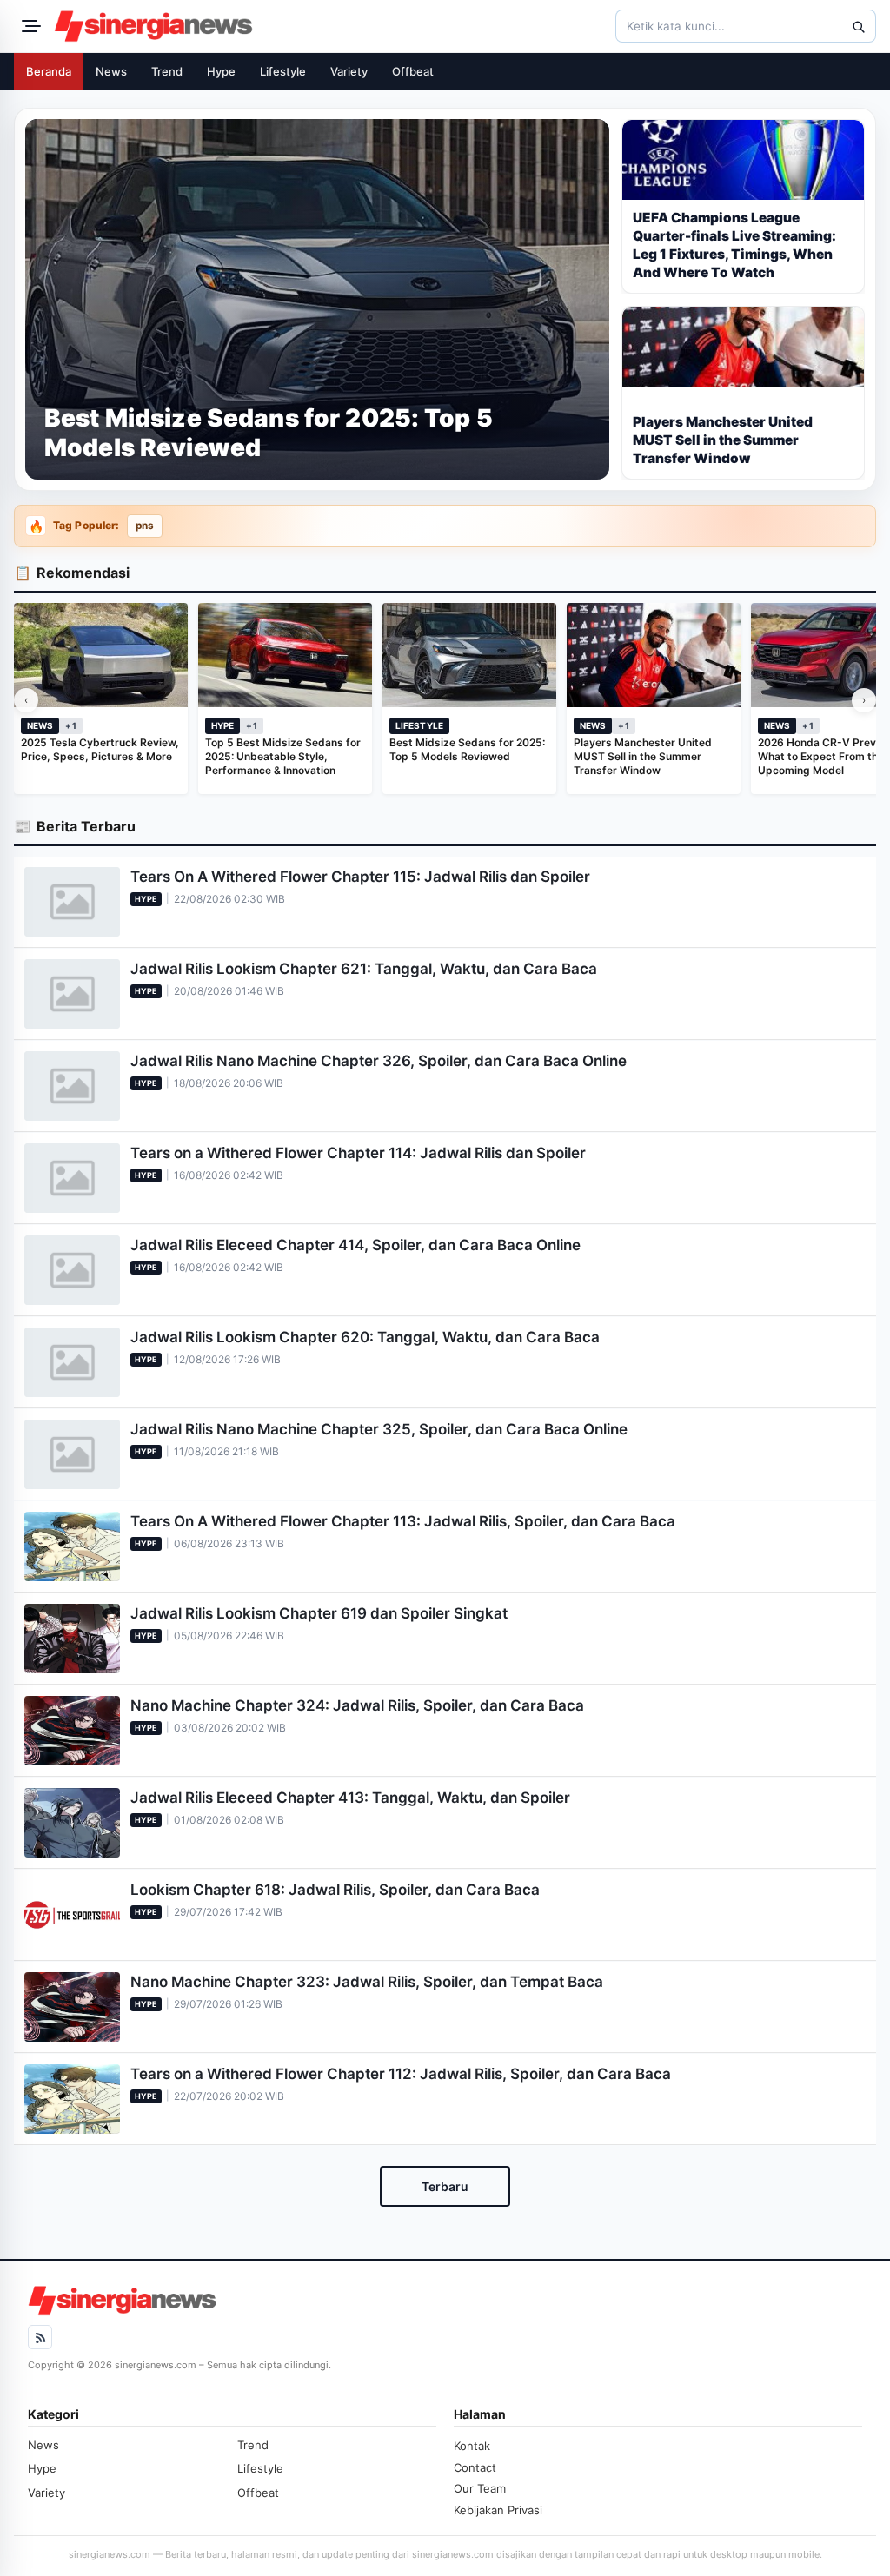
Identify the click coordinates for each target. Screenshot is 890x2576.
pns (145, 526)
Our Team (480, 2488)
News (111, 71)
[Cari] (858, 26)
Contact (475, 2467)
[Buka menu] (29, 26)
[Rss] (40, 2337)
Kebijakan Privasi (498, 2510)
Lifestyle (283, 71)
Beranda (49, 71)
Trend (167, 71)
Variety (349, 71)
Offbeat (413, 71)
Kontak (472, 2446)
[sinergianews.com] (154, 26)
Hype (221, 71)
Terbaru (445, 2186)
